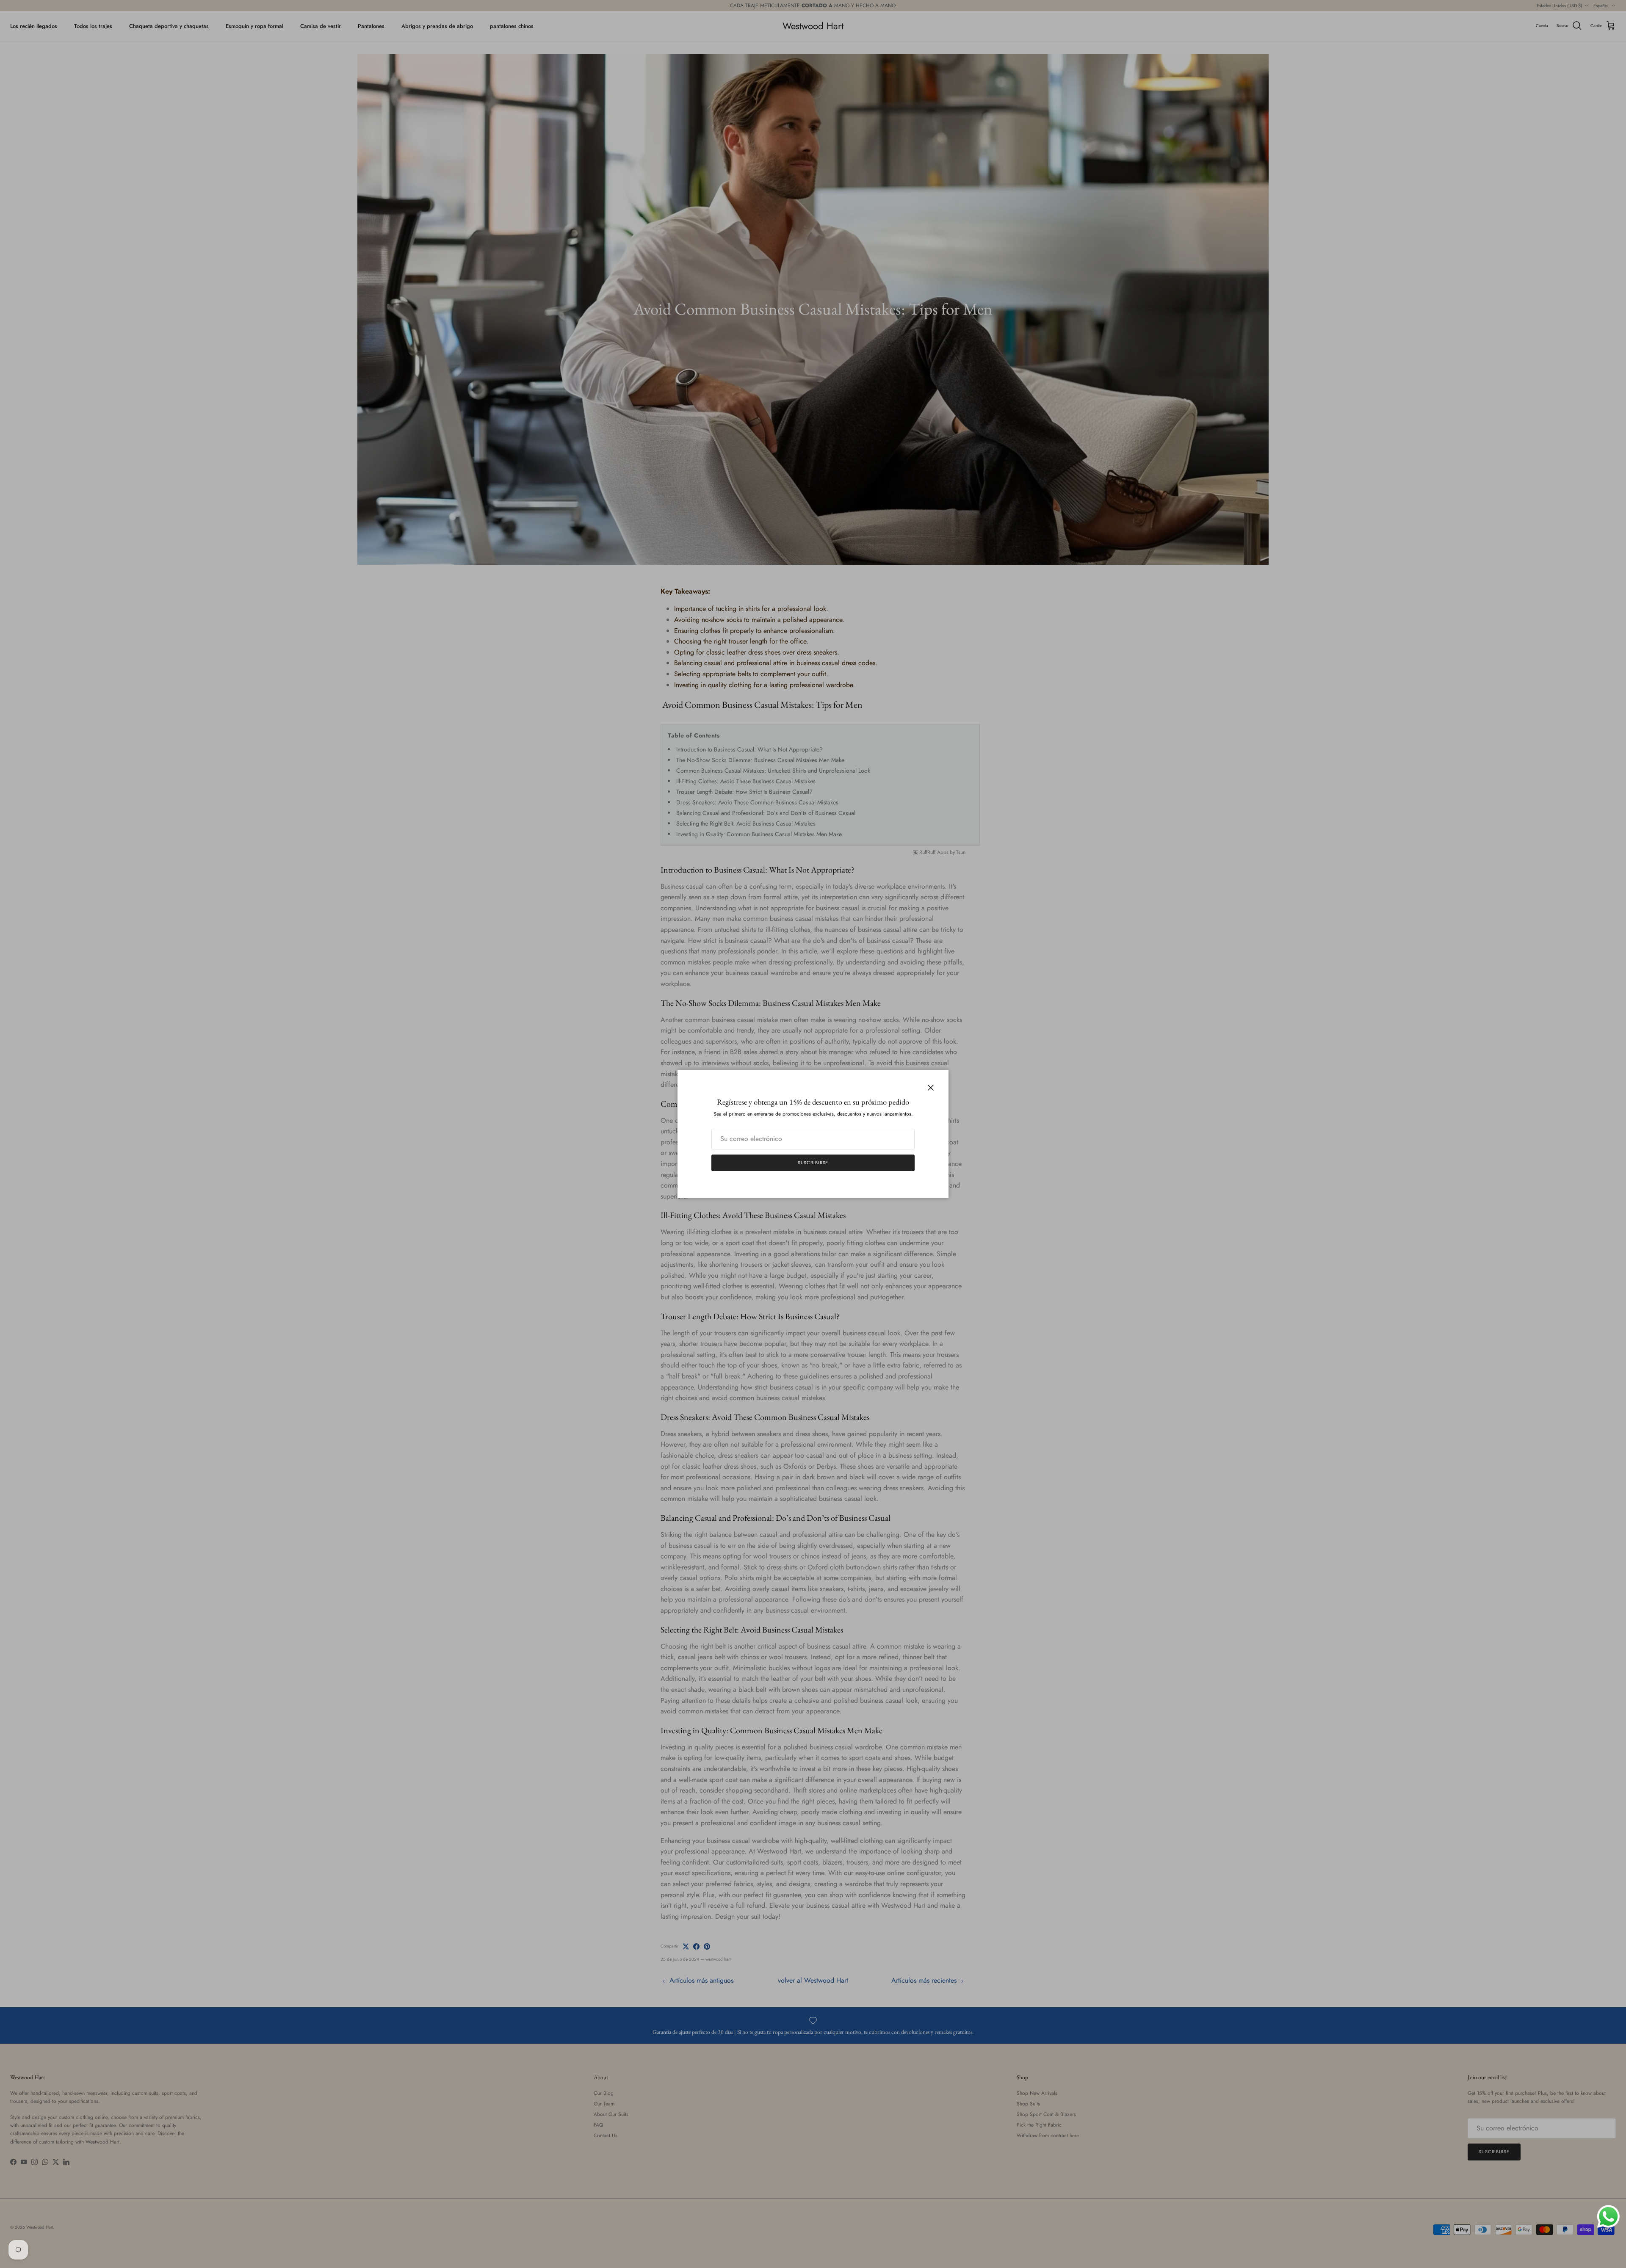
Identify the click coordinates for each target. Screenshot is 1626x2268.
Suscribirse (813, 1163)
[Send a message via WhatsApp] (1608, 2217)
